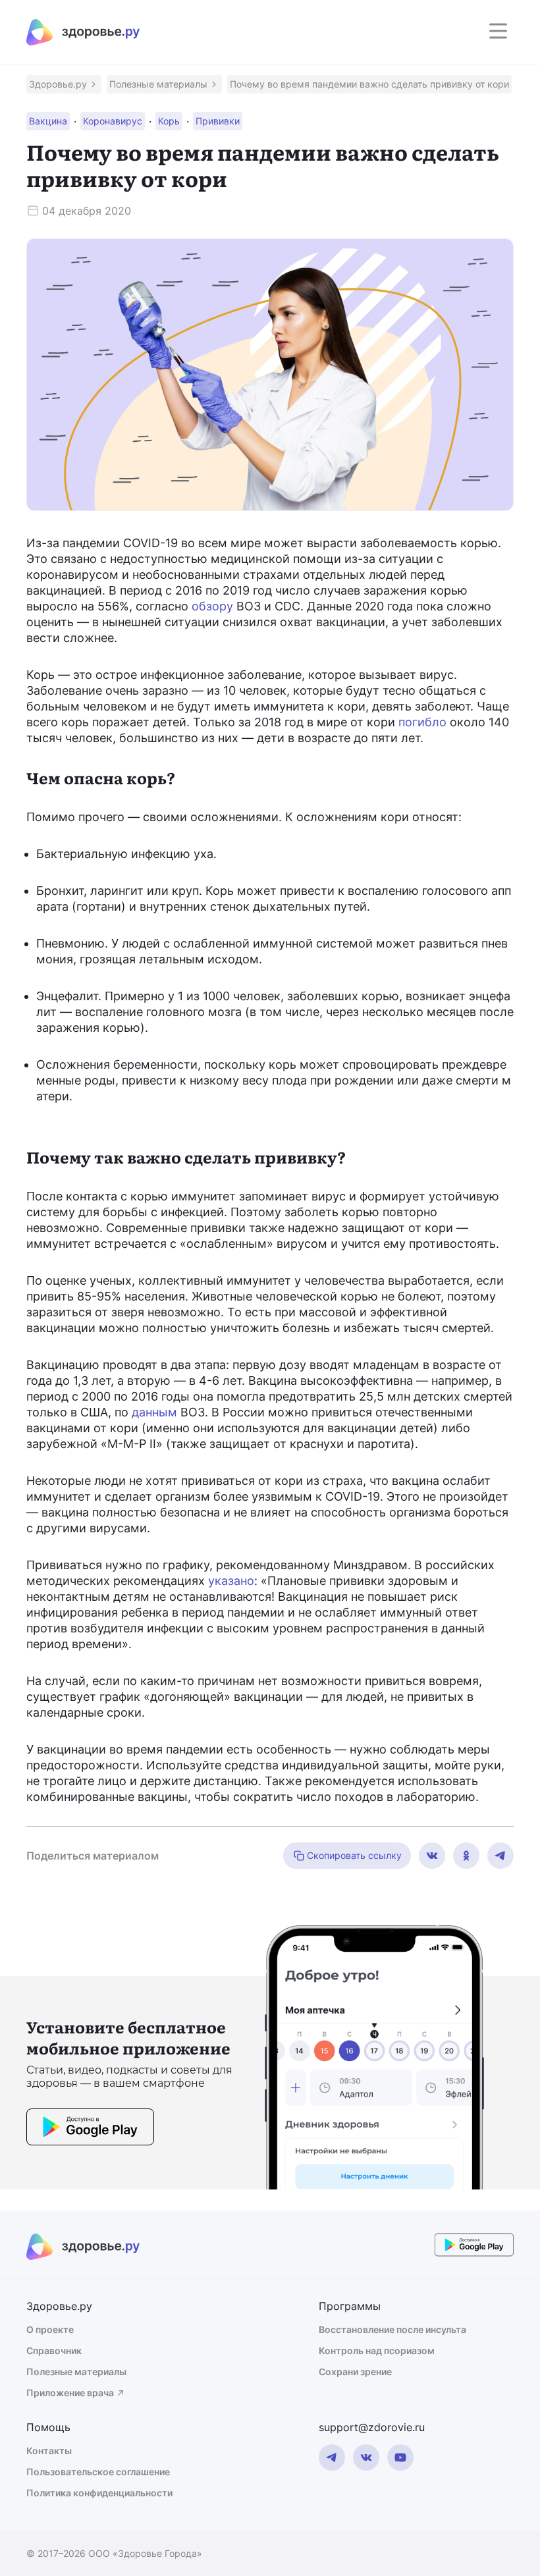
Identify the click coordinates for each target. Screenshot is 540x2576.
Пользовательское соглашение (98, 2472)
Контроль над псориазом (377, 2350)
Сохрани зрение (355, 2372)
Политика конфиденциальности (99, 2493)
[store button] (90, 2129)
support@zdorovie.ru (372, 2427)
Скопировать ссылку (354, 1855)
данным (154, 1412)
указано (231, 1581)
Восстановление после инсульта (392, 2329)
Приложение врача (70, 2393)
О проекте (50, 2329)
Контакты (49, 2451)
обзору (212, 606)
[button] (64, 84)
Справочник (54, 2350)
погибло (422, 722)
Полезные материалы (76, 2372)
